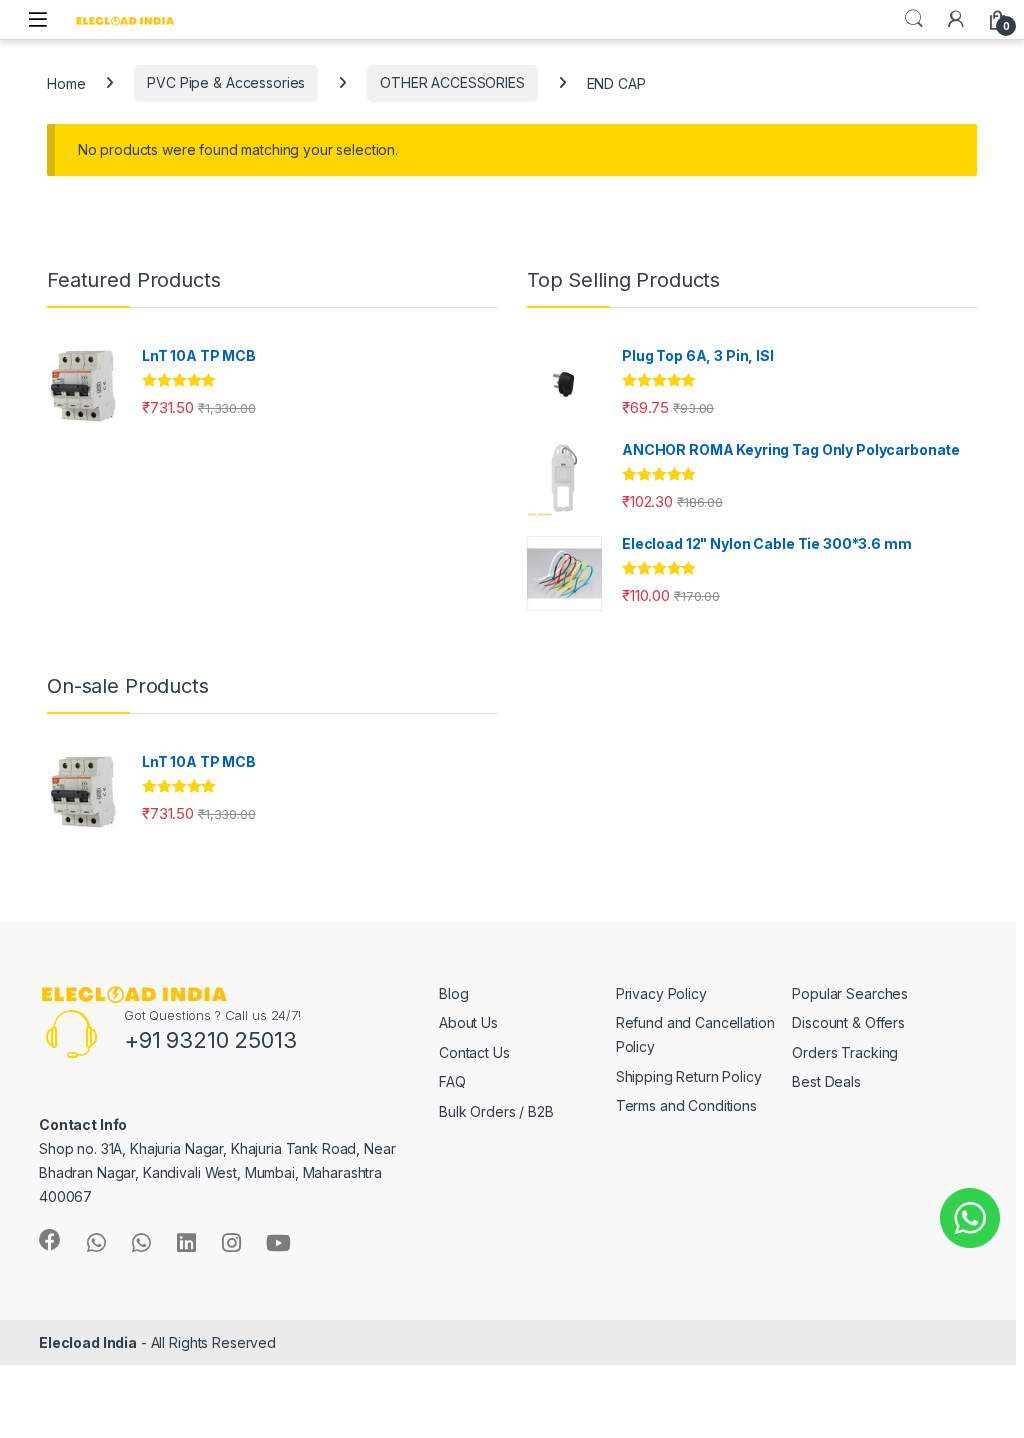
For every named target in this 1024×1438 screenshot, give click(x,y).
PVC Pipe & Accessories (226, 82)
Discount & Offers (848, 1022)
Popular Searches (850, 993)
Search (914, 19)
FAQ (452, 1081)
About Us (468, 1022)
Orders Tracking (845, 1052)
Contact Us (474, 1052)
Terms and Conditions (686, 1105)
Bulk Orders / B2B (496, 1111)
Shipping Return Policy (689, 1076)
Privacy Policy (661, 993)
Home (66, 82)
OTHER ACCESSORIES (452, 82)
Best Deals (826, 1081)
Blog (453, 993)
